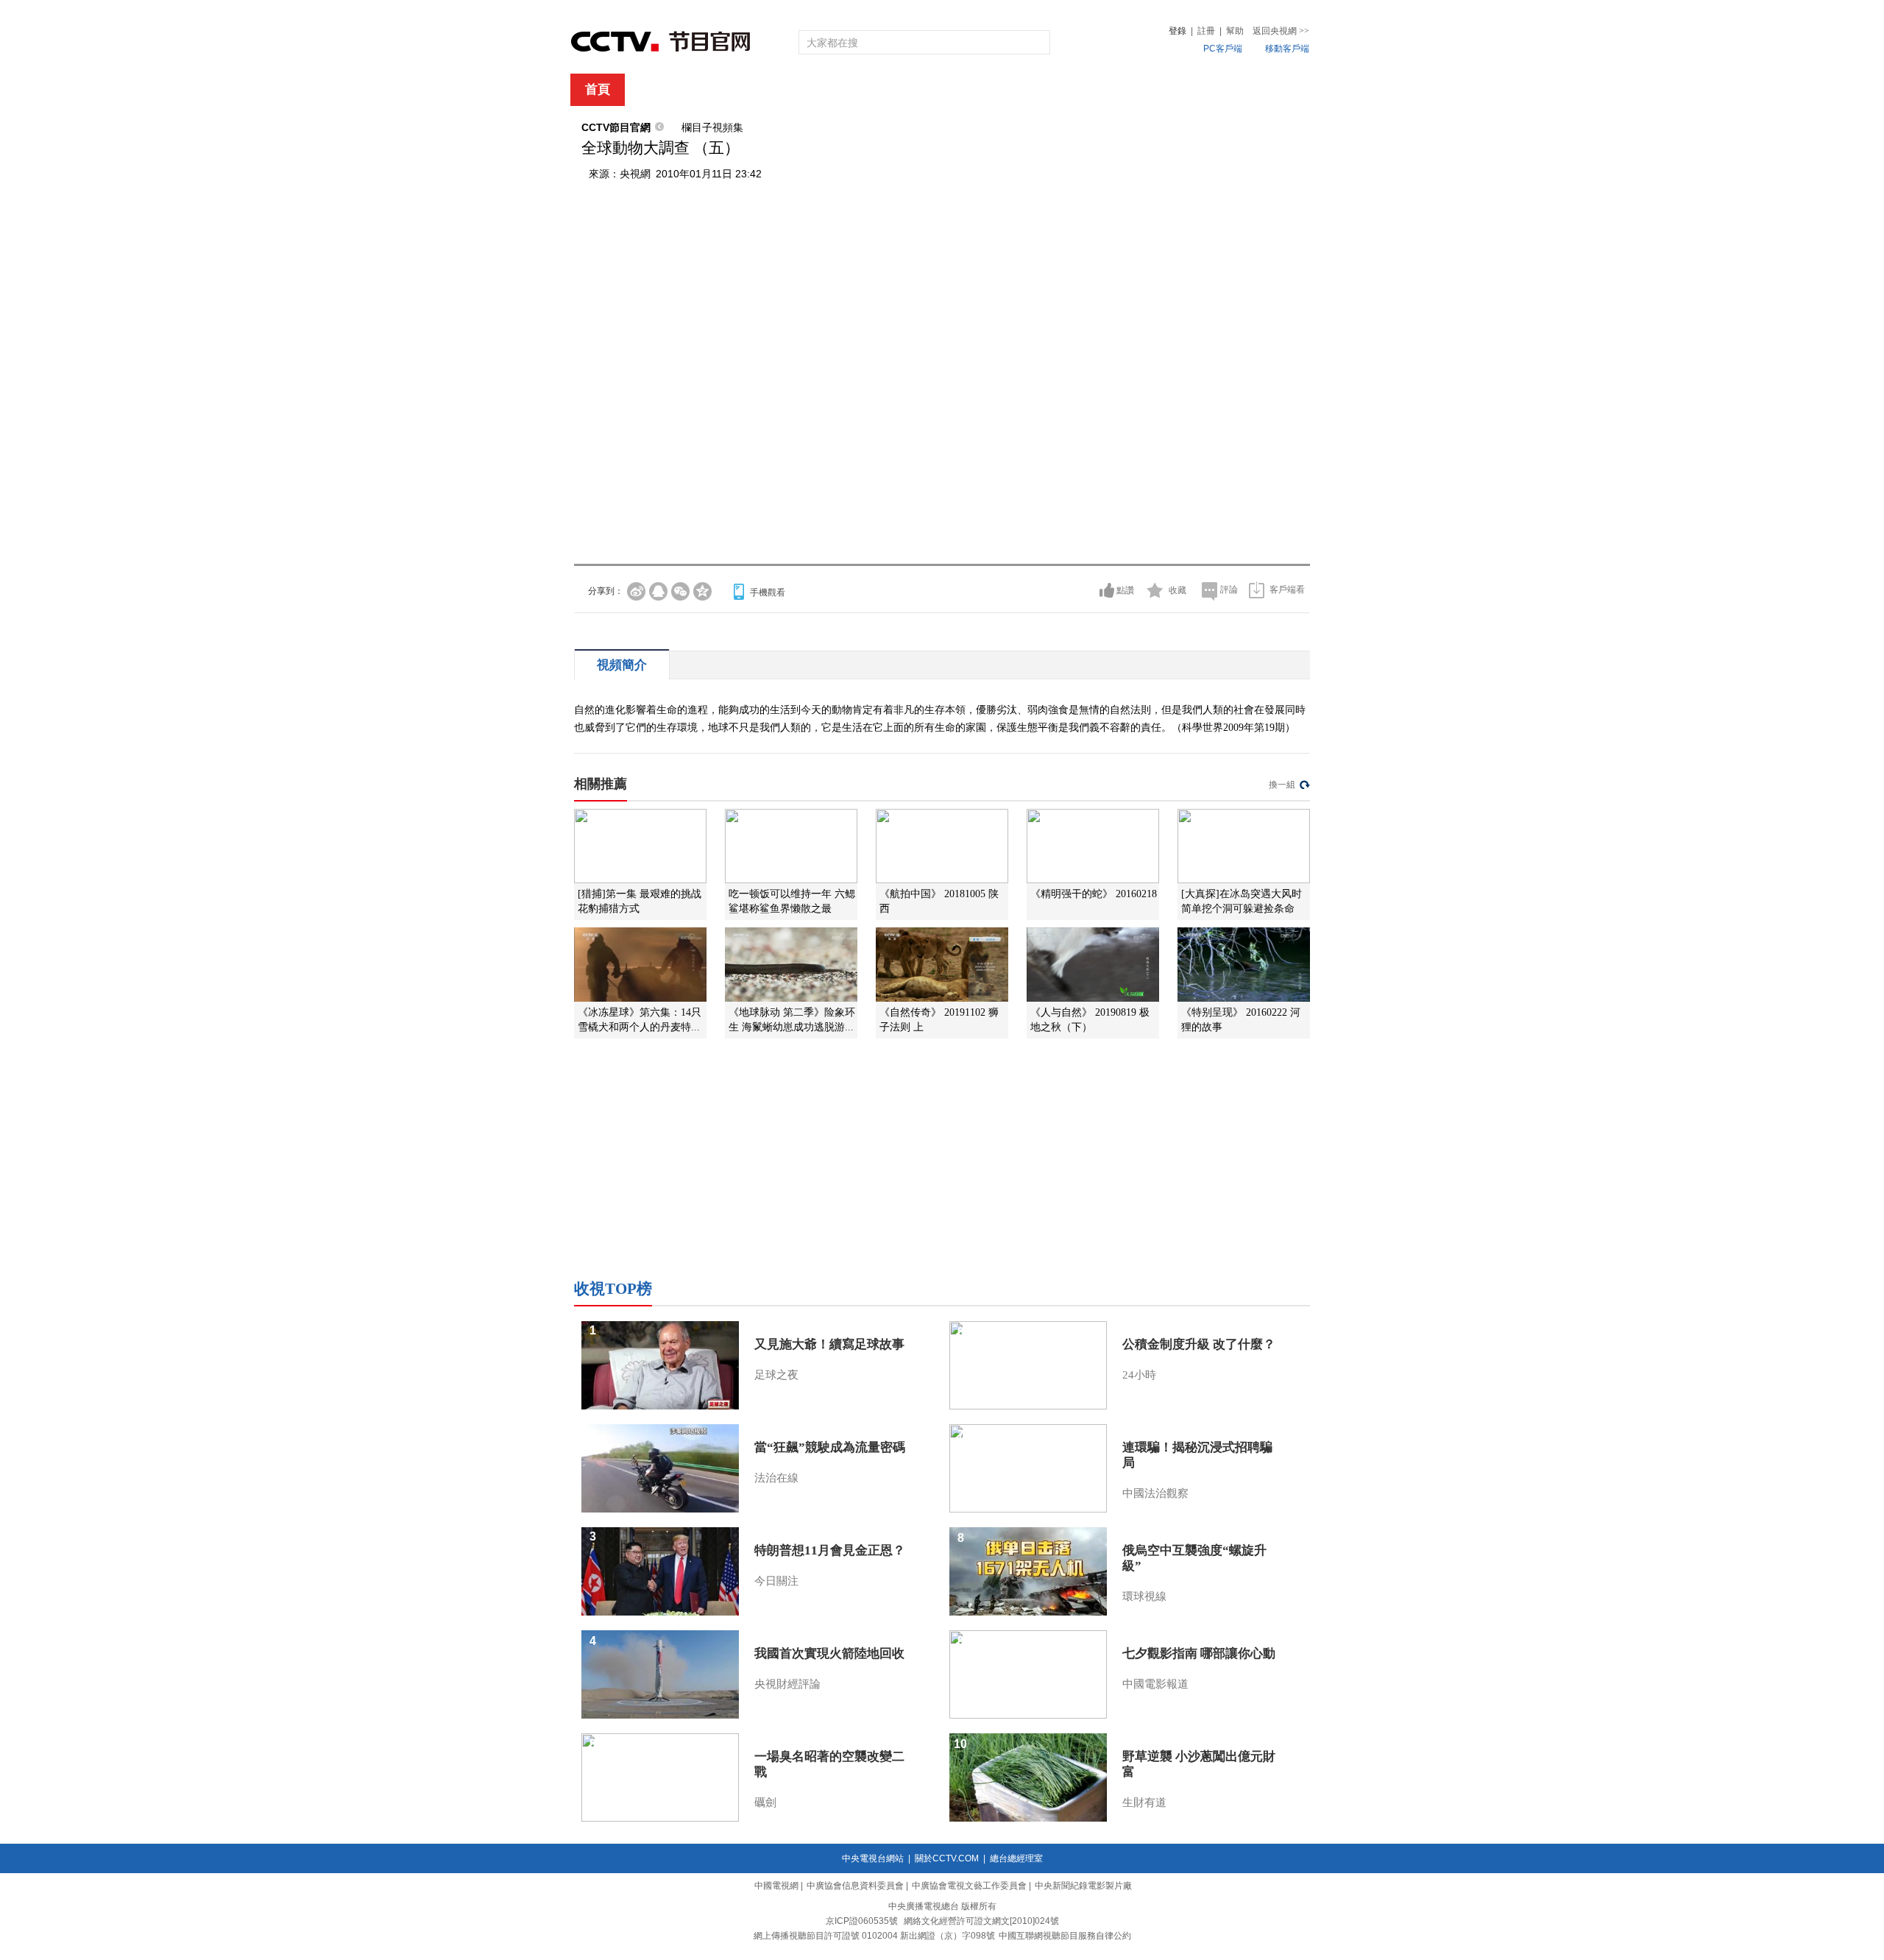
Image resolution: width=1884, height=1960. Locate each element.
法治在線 (776, 1478)
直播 (657, 90)
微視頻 (1230, 90)
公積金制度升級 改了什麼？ (1199, 1344)
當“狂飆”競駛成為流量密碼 (830, 1447)
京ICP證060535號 (862, 1921)
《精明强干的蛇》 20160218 (1094, 894)
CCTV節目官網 (616, 127)
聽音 (1105, 90)
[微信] (680, 591)
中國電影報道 (1155, 1684)
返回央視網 (1281, 31)
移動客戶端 (1287, 49)
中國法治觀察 (1155, 1493)
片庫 (975, 90)
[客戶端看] (1257, 590)
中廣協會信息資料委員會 (855, 1886)
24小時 (1139, 1375)
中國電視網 (776, 1886)
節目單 (723, 90)
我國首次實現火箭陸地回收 (829, 1653)
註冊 (1206, 31)
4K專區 (1037, 90)
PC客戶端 (1223, 49)
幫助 (1235, 31)
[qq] (658, 591)
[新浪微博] (636, 591)
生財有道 (1144, 1802)
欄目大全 (893, 90)
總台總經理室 (1016, 1858)
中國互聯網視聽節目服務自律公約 (1065, 1936)
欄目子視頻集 (712, 127)
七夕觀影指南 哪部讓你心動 (1199, 1653)
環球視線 (1144, 1596)
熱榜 (1164, 90)
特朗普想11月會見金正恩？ (830, 1550)
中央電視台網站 (873, 1858)
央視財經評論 (787, 1684)
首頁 (598, 89)
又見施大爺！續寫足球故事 (829, 1344)
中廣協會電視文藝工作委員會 (969, 1886)
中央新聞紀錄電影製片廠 (1083, 1886)
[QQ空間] (702, 591)
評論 (1229, 590)
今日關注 (776, 1581)
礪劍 (765, 1802)
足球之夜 (776, 1375)
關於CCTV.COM (947, 1858)
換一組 (1282, 785)
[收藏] (1155, 590)
